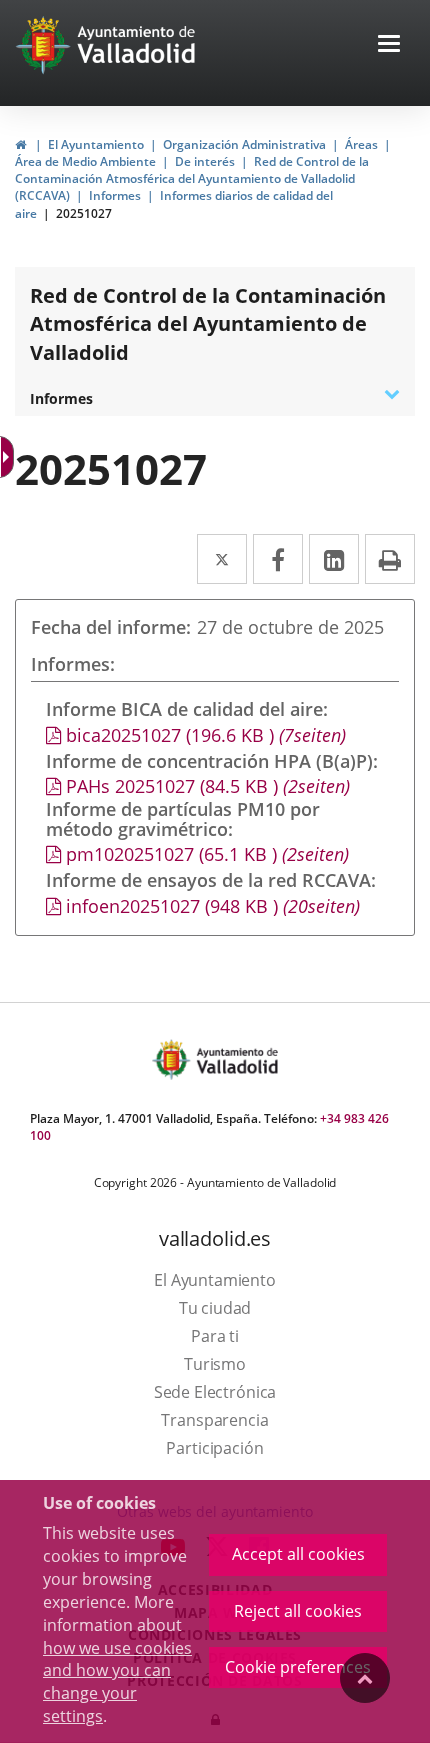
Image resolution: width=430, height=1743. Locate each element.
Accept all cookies (298, 1554)
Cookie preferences (298, 1667)
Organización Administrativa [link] (244, 144)
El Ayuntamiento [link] (96, 144)
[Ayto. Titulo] (236, 1059)
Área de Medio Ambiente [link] (85, 161)
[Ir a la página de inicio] (45, 45)
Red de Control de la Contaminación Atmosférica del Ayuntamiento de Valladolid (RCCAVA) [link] (192, 178)
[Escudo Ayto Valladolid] (173, 1059)
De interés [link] (205, 161)
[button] (389, 45)
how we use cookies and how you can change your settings (117, 1682)
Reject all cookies (298, 1611)
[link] (20, 144)
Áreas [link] (361, 144)
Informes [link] (115, 195)
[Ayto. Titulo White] (137, 45)
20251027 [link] (84, 213)
